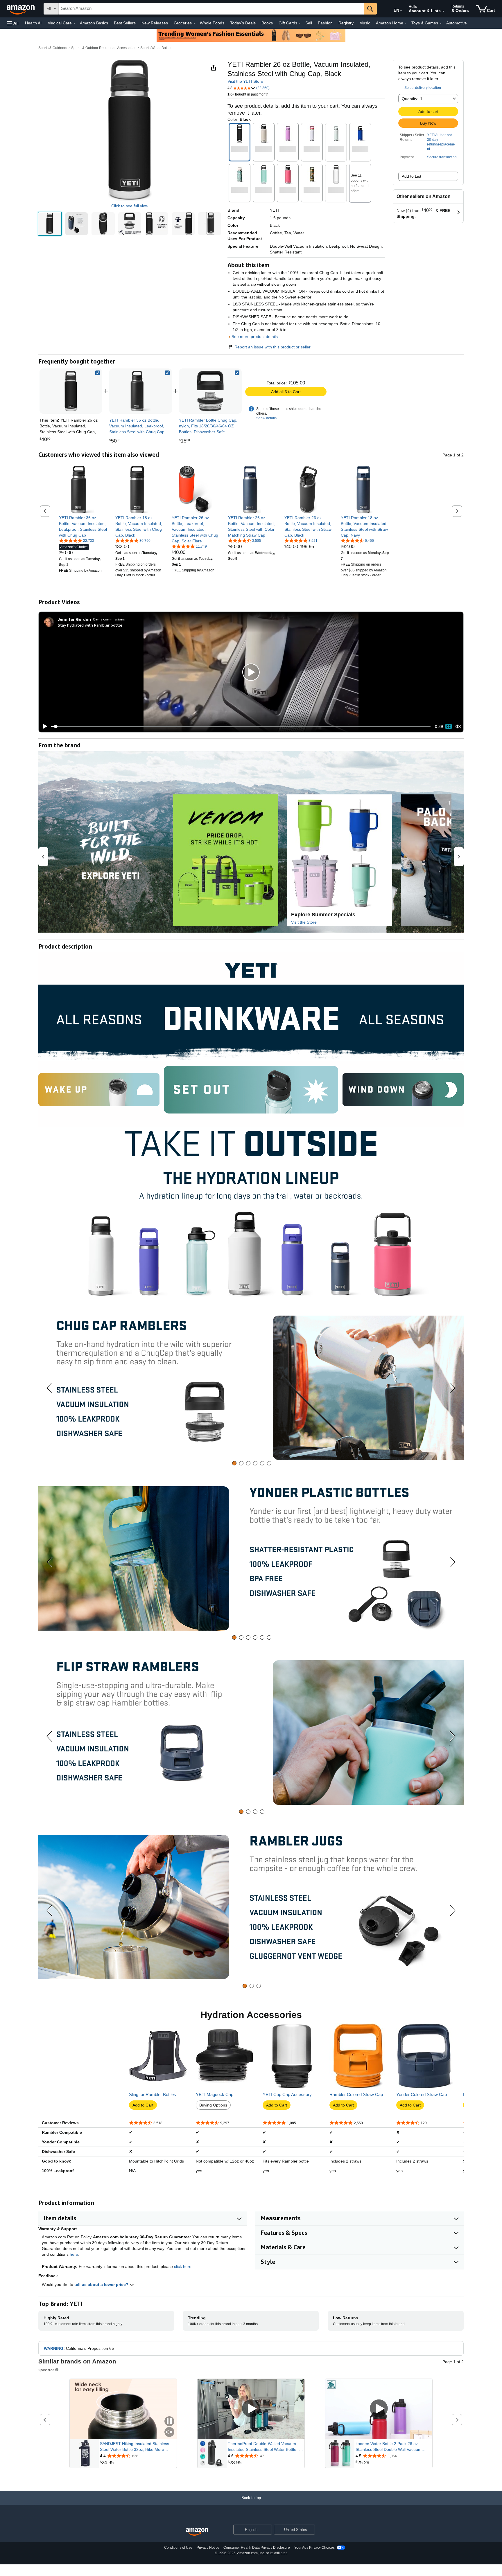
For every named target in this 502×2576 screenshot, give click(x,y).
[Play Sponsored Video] (251, 2409)
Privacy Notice (208, 2548)
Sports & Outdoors (53, 48)
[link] (141, 391)
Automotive (457, 23)
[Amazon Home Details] (406, 23)
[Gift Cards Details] (300, 23)
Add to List (412, 176)
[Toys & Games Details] (441, 23)
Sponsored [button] (46, 2370)
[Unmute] (458, 727)
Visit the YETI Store (245, 81)
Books (267, 23)
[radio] (50, 224)
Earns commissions (109, 619)
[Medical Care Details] (74, 23)
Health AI (33, 23)
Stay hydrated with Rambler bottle (90, 625)
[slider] (241, 726)
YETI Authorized (440, 135)
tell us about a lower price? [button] (102, 2284)
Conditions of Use (178, 2548)
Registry (346, 23)
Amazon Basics (94, 23)
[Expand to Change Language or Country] (401, 11)
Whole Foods (212, 23)
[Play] (43, 726)
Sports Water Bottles (156, 48)
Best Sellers (125, 23)
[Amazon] (21, 9)
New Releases (155, 23)
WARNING (54, 2348)
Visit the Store (304, 922)
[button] (13, 23)
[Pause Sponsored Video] (169, 2422)
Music (365, 23)
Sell (309, 23)
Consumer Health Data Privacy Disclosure (257, 2548)
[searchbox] (211, 9)
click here (183, 2266)
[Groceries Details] (194, 23)
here (74, 2254)
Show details (266, 418)
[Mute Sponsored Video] (169, 2432)
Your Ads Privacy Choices (314, 2548)
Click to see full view (130, 206)
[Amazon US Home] (197, 2532)
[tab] (234, 1463)
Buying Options (213, 2105)
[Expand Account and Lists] (443, 11)
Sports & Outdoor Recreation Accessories (104, 48)
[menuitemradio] (449, 726)
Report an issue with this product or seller (272, 347)
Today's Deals (243, 23)
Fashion (325, 23)
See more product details (255, 337)
